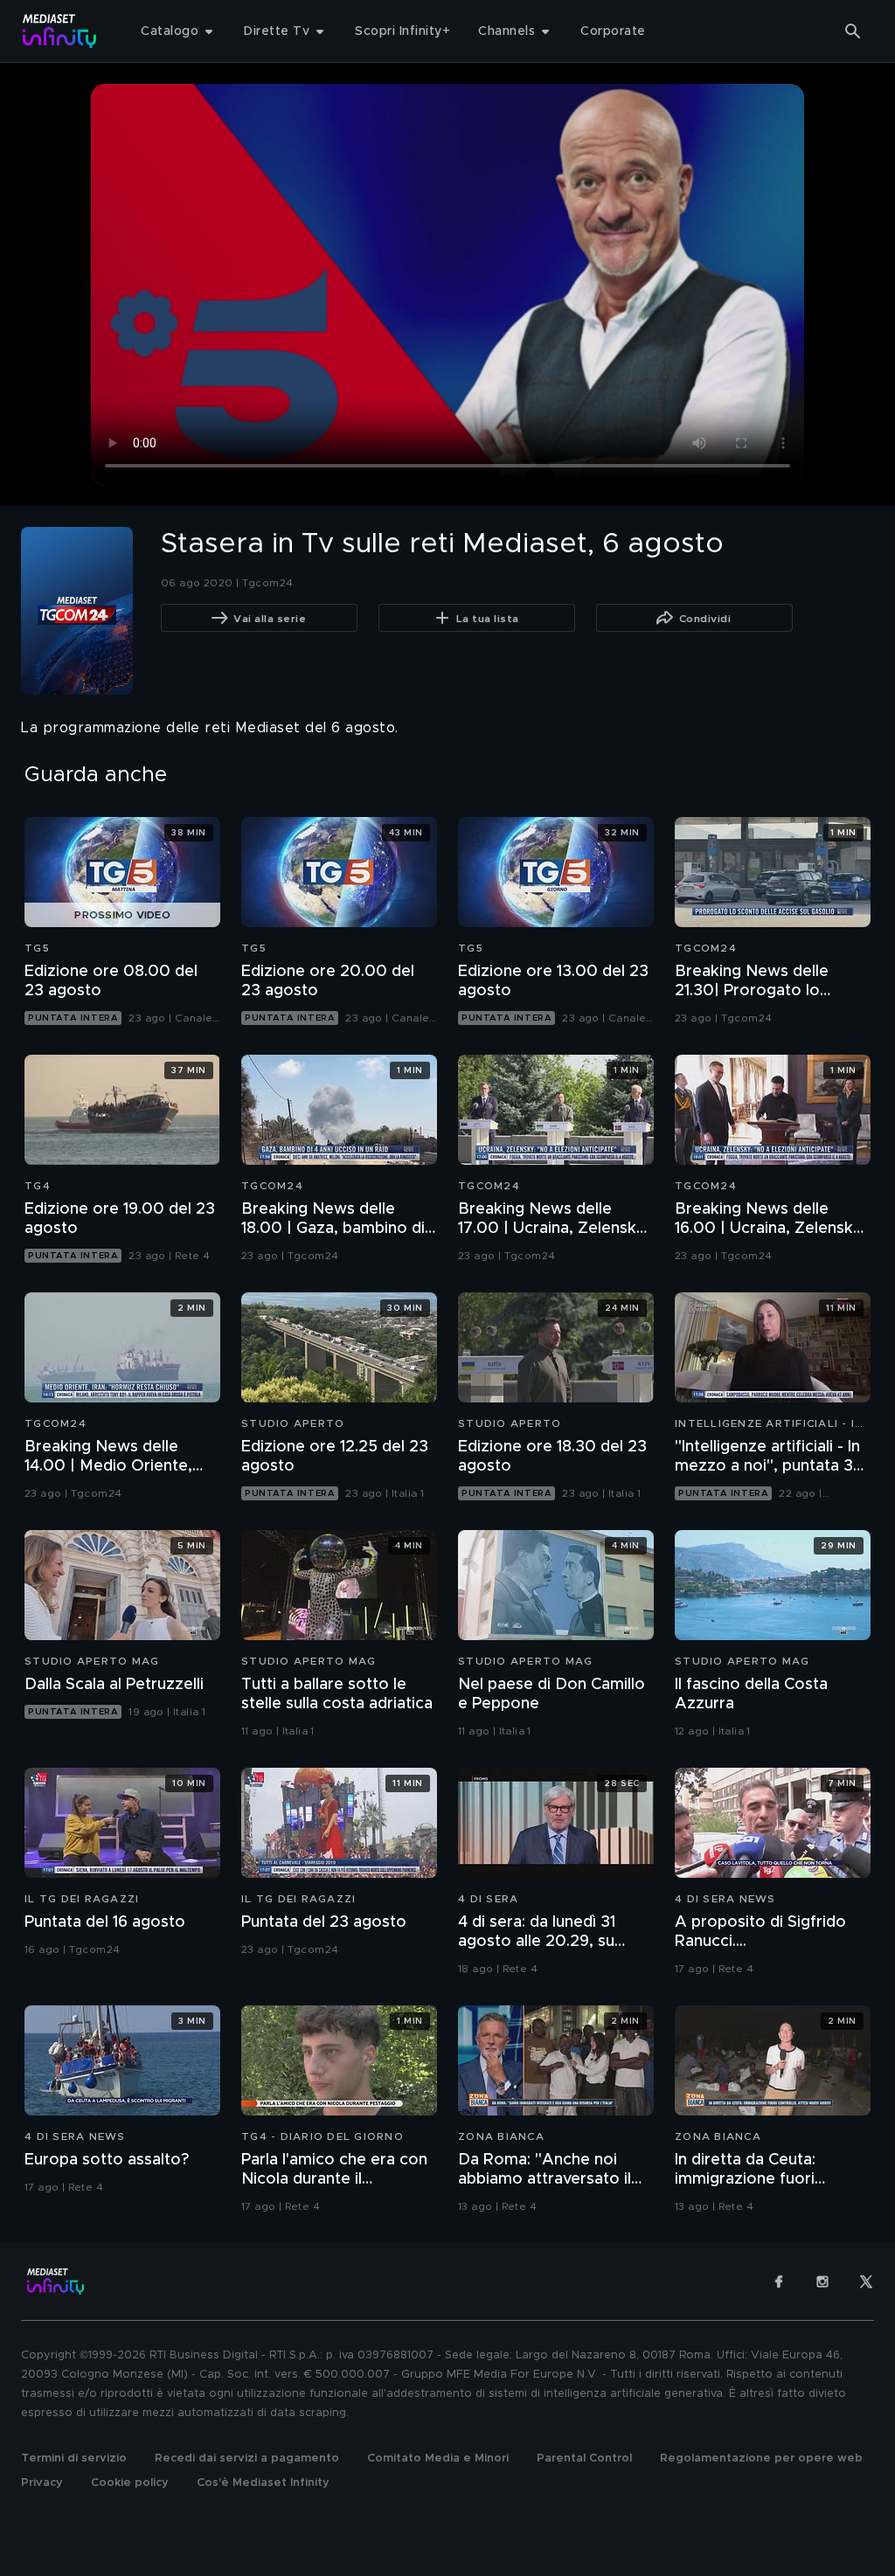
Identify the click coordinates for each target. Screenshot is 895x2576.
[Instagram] (822, 2282)
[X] (866, 2282)
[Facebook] (779, 2282)
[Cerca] (853, 31)
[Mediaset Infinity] (60, 31)
